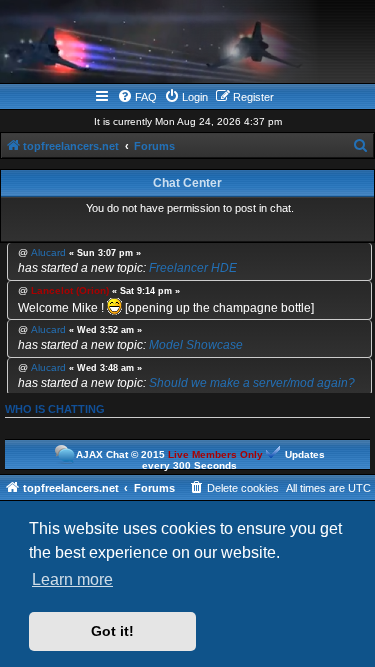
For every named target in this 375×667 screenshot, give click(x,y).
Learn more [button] (72, 579)
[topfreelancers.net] (188, 44)
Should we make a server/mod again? (252, 383)
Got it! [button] (112, 631)
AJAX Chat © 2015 (120, 454)
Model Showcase (196, 345)
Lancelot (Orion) (70, 290)
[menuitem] (137, 97)
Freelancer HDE (193, 268)
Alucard (48, 253)
